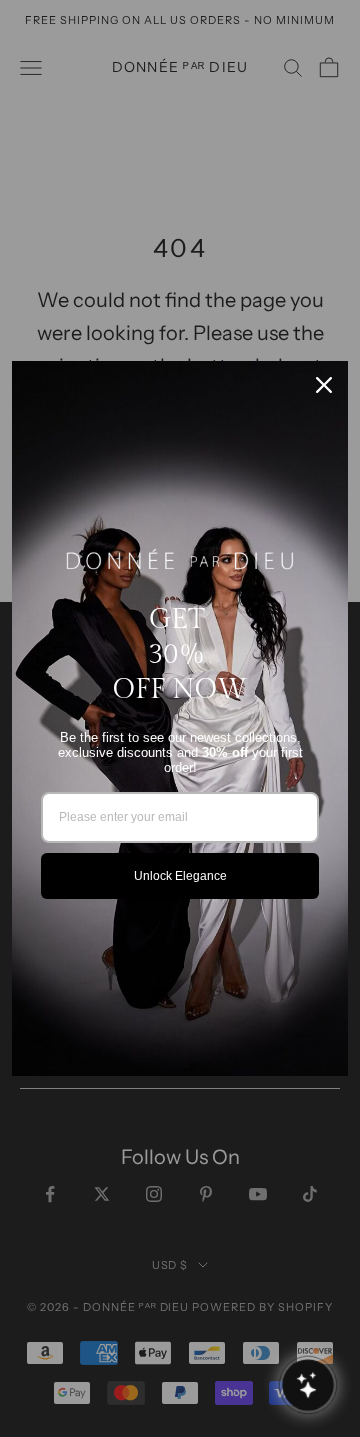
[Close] (324, 385)
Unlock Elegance (180, 876)
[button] (307, 1384)
